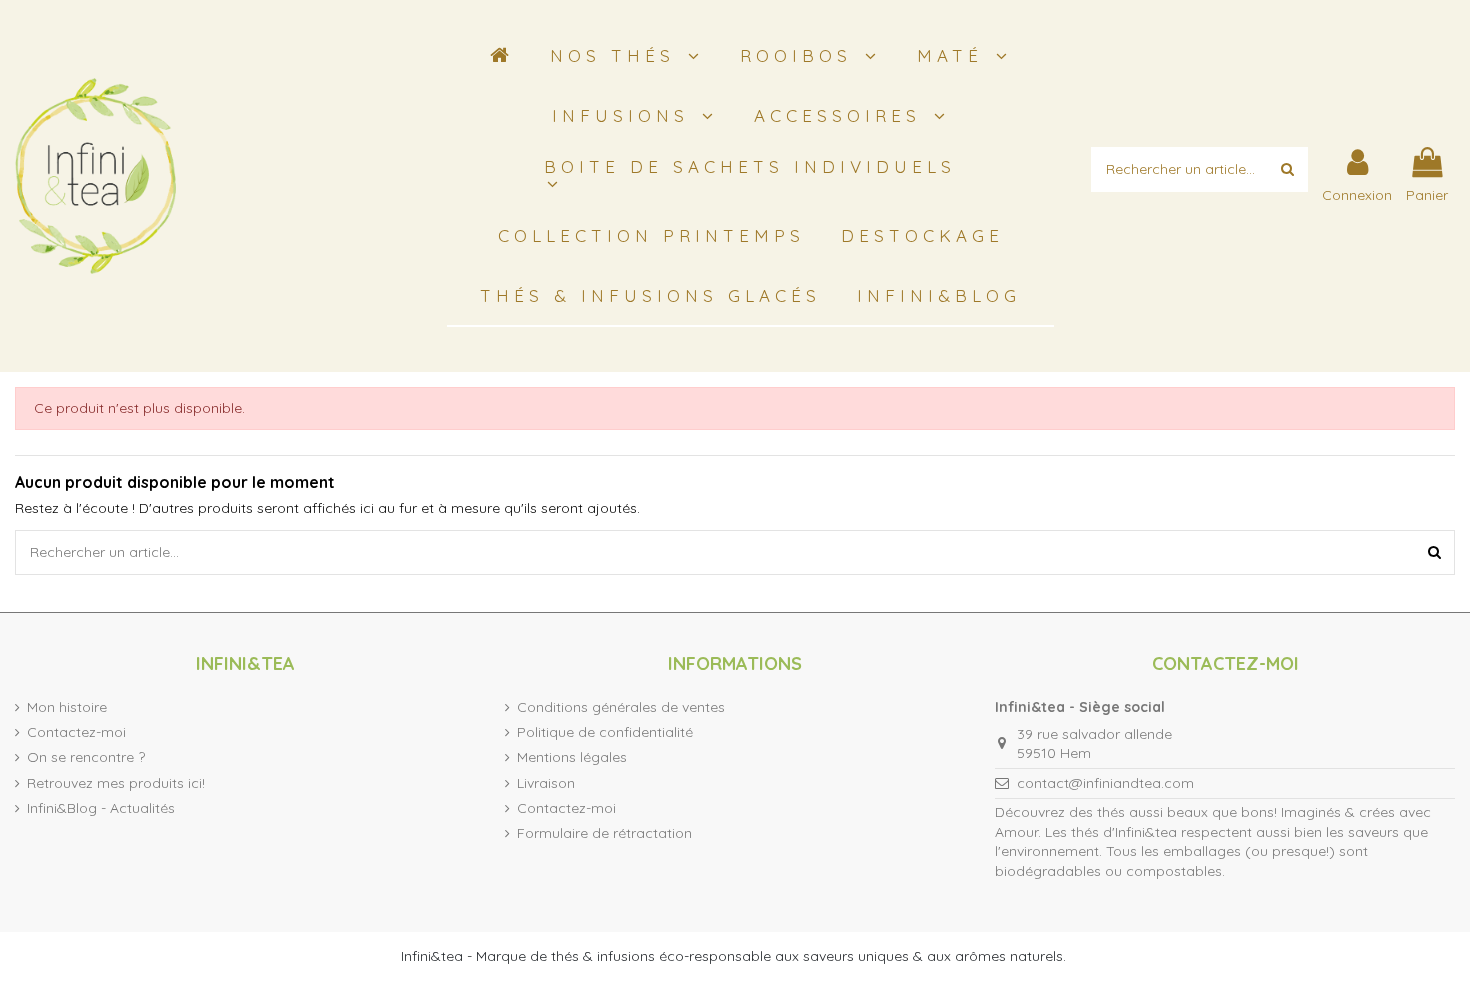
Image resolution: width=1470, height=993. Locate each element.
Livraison (546, 783)
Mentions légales (572, 757)
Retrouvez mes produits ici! (116, 783)
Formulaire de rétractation (604, 833)
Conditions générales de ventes (621, 707)
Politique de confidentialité (605, 732)
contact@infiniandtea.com (1105, 783)
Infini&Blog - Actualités (101, 808)
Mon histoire (67, 707)
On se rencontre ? (86, 757)
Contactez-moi (76, 732)
